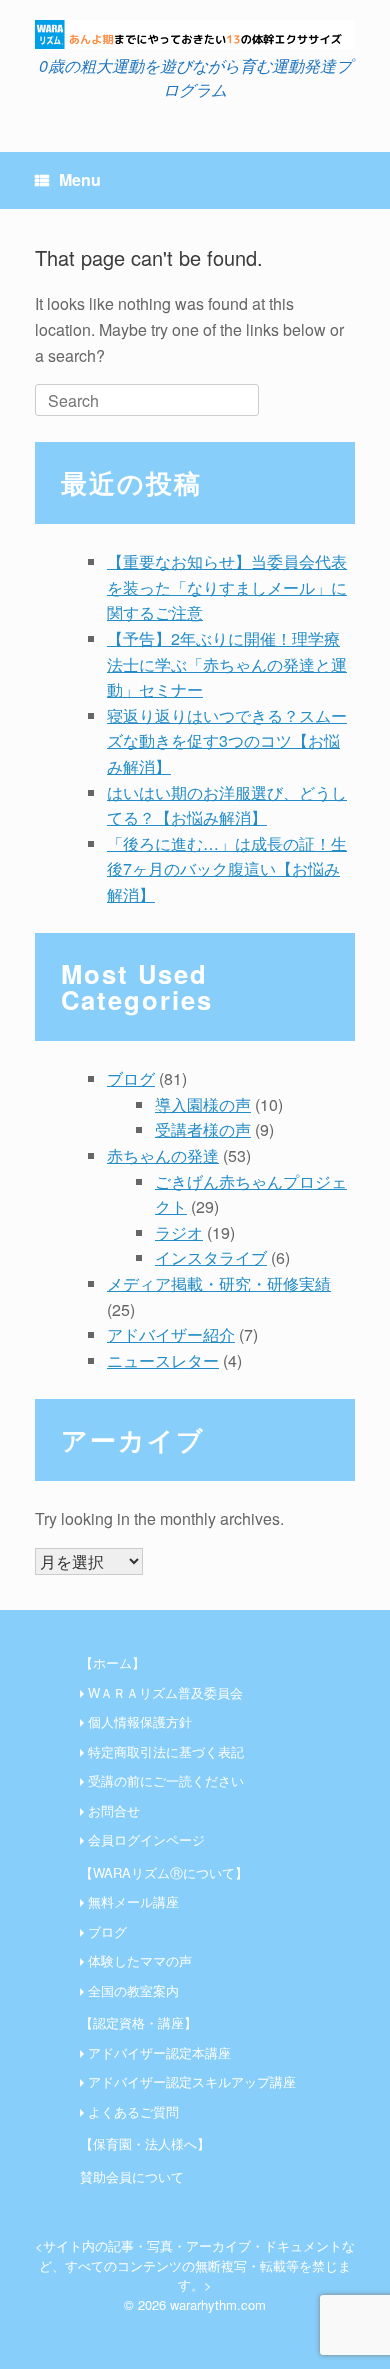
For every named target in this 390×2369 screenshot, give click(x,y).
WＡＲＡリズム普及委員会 (165, 1692)
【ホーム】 (112, 1662)
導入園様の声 (203, 1104)
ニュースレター (163, 1360)
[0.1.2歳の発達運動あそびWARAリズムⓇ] (195, 34)
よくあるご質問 (133, 2111)
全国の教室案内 (133, 1990)
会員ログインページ (146, 1839)
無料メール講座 (133, 1901)
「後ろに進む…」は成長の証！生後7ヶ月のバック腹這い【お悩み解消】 (227, 869)
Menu (80, 179)
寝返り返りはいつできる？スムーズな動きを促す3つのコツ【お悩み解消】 (227, 741)
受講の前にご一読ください (166, 1780)
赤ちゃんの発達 (163, 1155)
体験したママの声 (140, 1960)
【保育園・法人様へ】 (145, 2143)
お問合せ (114, 1810)
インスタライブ (211, 1257)
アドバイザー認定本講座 (159, 2052)
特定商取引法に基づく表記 (166, 1751)
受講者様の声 (203, 1129)
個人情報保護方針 (140, 1721)
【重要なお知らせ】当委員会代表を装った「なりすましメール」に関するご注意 (227, 587)
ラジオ (179, 1232)
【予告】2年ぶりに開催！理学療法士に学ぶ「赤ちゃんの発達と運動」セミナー (227, 664)
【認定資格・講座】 (138, 2022)
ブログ (131, 1078)
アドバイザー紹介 (171, 1334)
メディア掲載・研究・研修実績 (219, 1283)
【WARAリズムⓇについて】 (164, 1872)
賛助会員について (132, 2176)
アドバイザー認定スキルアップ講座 (192, 2081)
